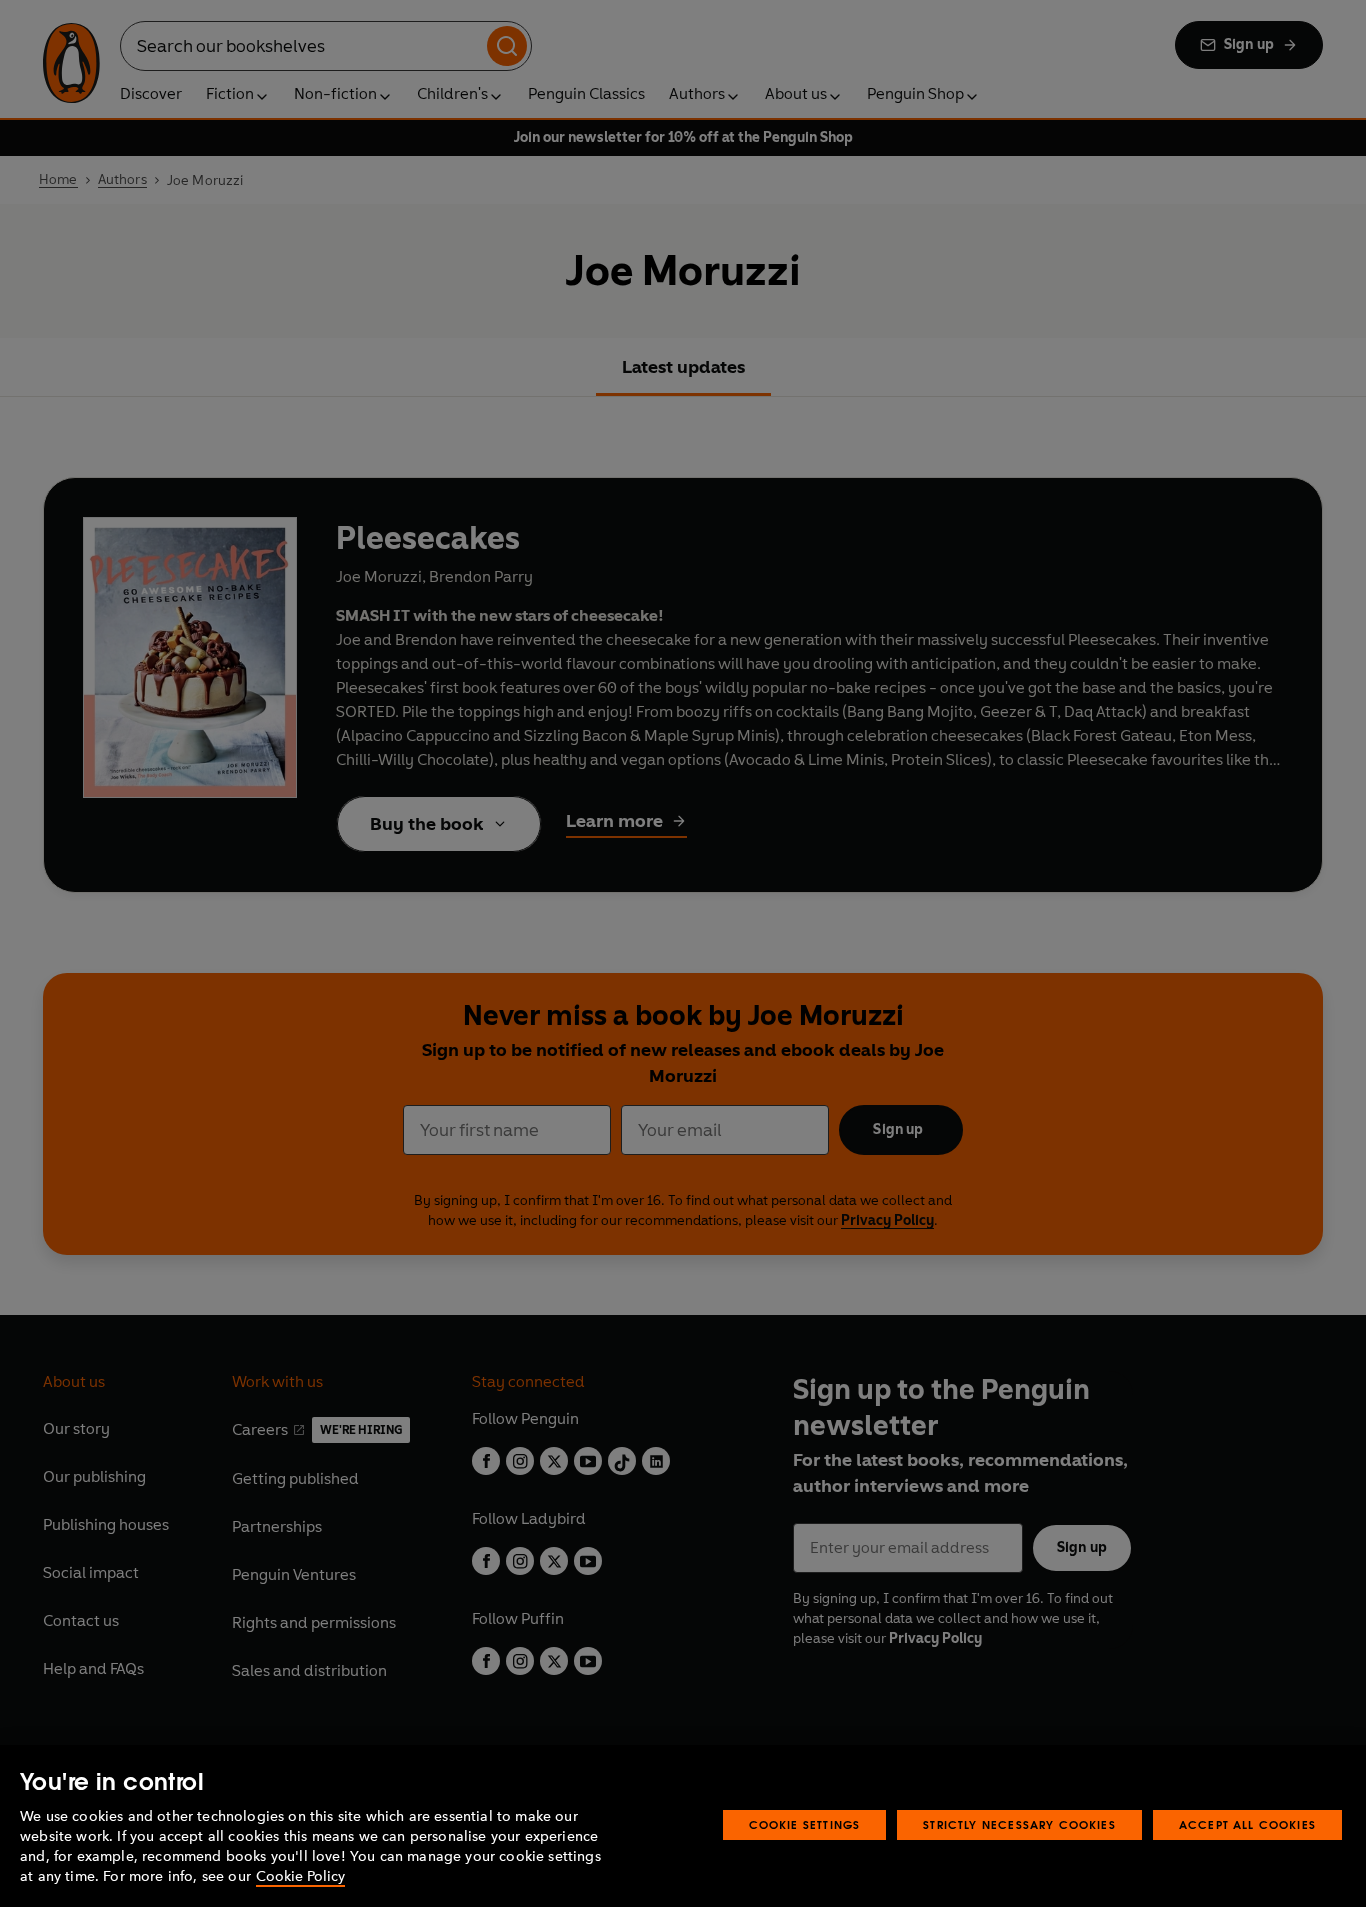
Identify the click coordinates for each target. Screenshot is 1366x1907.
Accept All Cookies (1247, 1824)
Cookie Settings (805, 1824)
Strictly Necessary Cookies (1019, 1824)
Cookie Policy (300, 1876)
